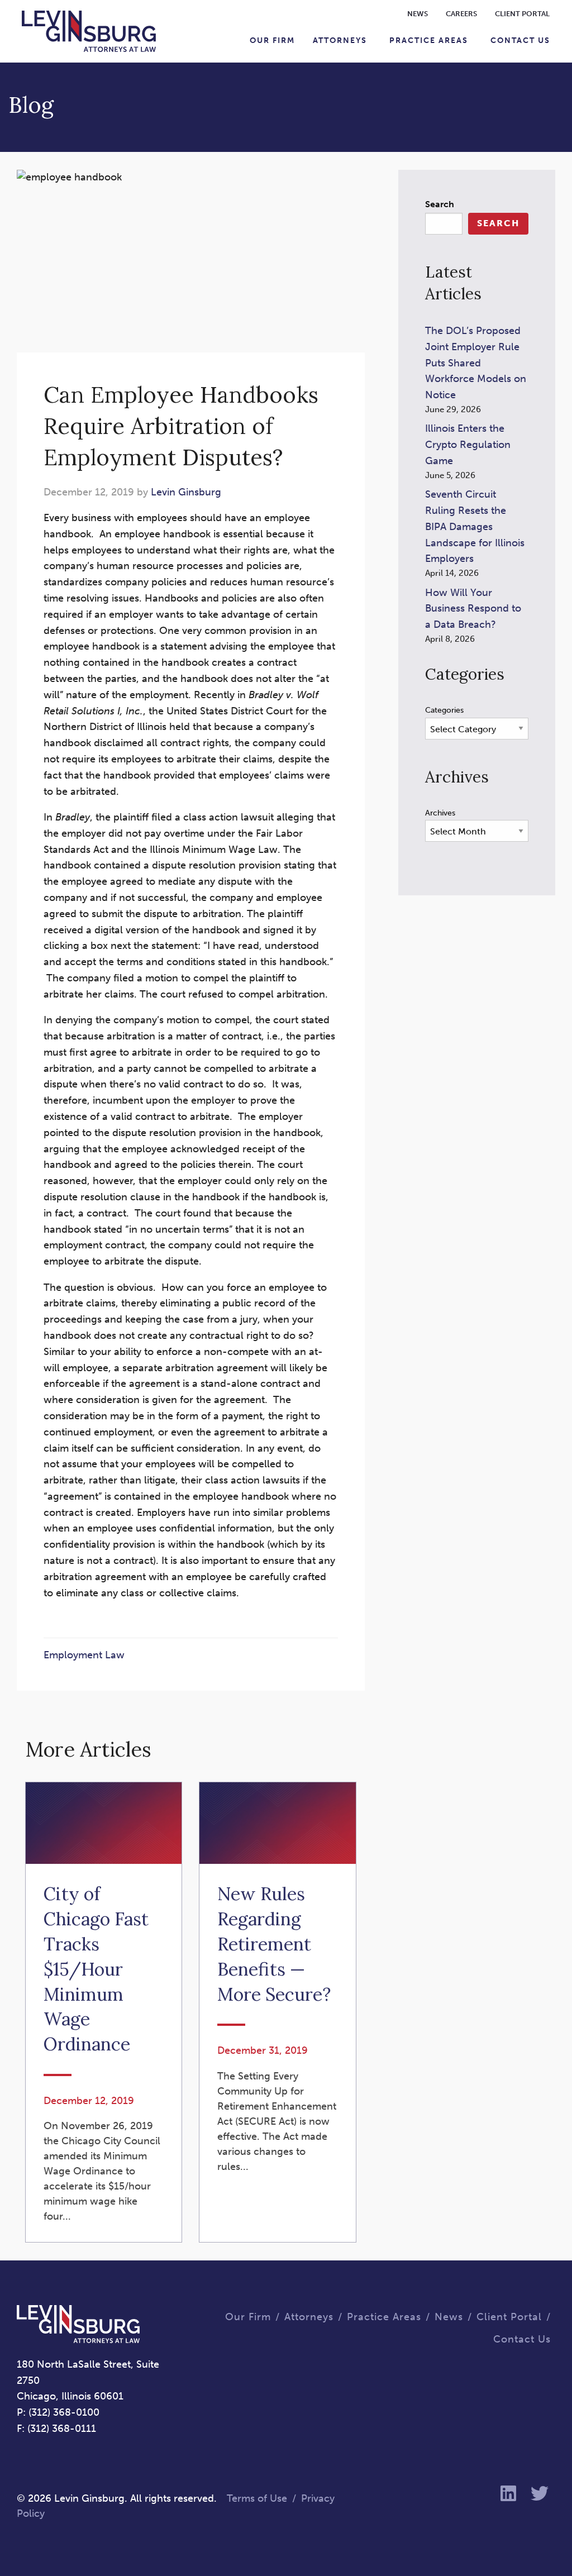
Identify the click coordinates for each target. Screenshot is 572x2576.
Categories (444, 710)
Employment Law (84, 1655)
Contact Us (520, 40)
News (418, 14)
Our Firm (272, 40)
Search (440, 204)
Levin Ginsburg (186, 492)
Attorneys (340, 40)
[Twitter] (540, 2494)
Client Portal (522, 14)
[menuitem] (272, 40)
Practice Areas (429, 40)
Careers (461, 14)
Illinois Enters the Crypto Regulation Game (468, 445)
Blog (31, 105)
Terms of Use (257, 2498)
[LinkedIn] (508, 2494)
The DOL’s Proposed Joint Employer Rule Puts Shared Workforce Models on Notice (476, 363)
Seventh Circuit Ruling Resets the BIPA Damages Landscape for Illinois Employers (475, 526)
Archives (440, 813)
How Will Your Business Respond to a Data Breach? (473, 609)
